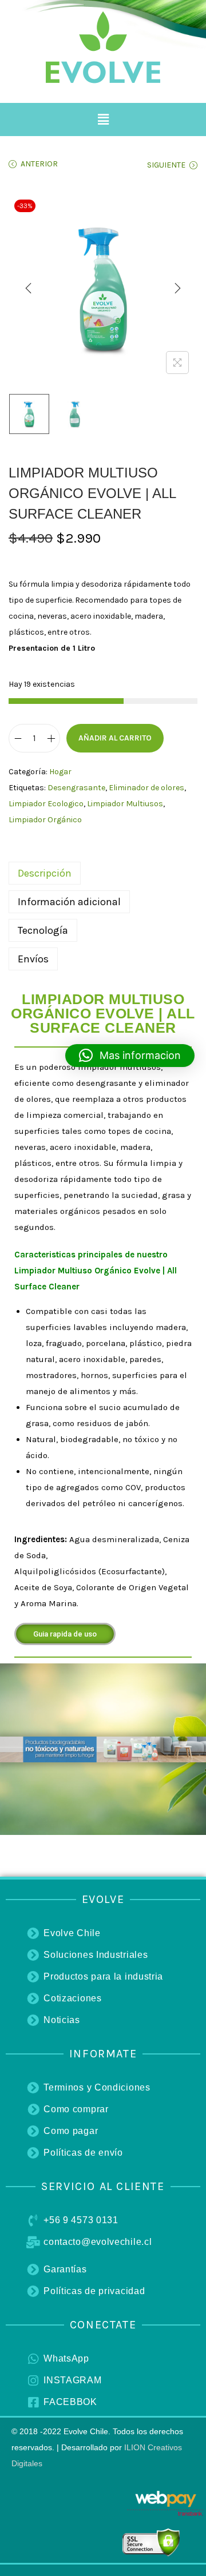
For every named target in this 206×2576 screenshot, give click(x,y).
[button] (103, 120)
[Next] (177, 288)
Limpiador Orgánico (45, 820)
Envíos (33, 959)
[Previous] (29, 288)
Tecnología (43, 930)
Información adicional (69, 902)
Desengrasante (76, 788)
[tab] (103, 873)
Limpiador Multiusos (125, 804)
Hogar (60, 772)
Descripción (45, 873)
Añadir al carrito (115, 738)
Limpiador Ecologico (46, 804)
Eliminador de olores (146, 788)
